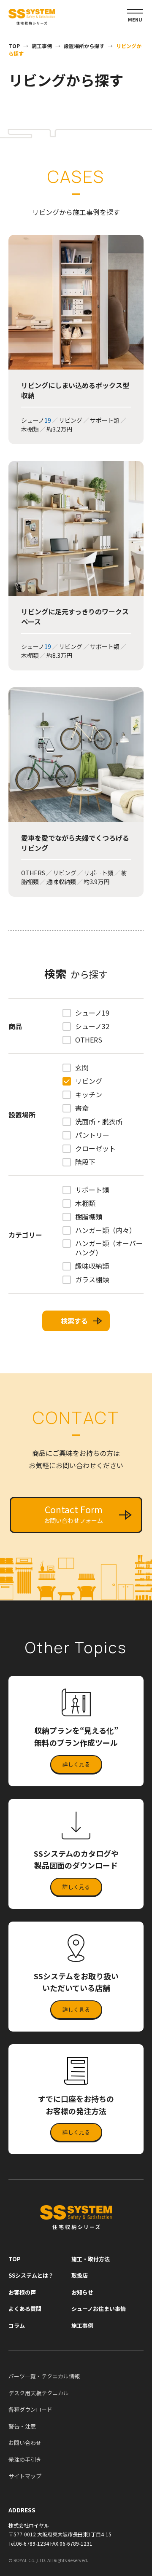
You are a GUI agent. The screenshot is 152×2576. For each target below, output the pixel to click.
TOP (14, 46)
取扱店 (80, 2275)
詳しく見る (76, 1764)
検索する (74, 1321)
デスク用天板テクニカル (39, 2393)
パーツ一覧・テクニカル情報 (44, 2376)
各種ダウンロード (30, 2409)
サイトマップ (25, 2476)
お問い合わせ (25, 2443)
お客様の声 (22, 2292)
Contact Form (73, 1514)
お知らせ (82, 2292)
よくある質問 (25, 2309)
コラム (17, 2325)
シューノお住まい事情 (99, 2309)
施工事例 (42, 46)
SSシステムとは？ (31, 2275)
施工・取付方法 (91, 2259)
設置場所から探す (84, 46)
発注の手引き (25, 2459)
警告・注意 (22, 2426)
